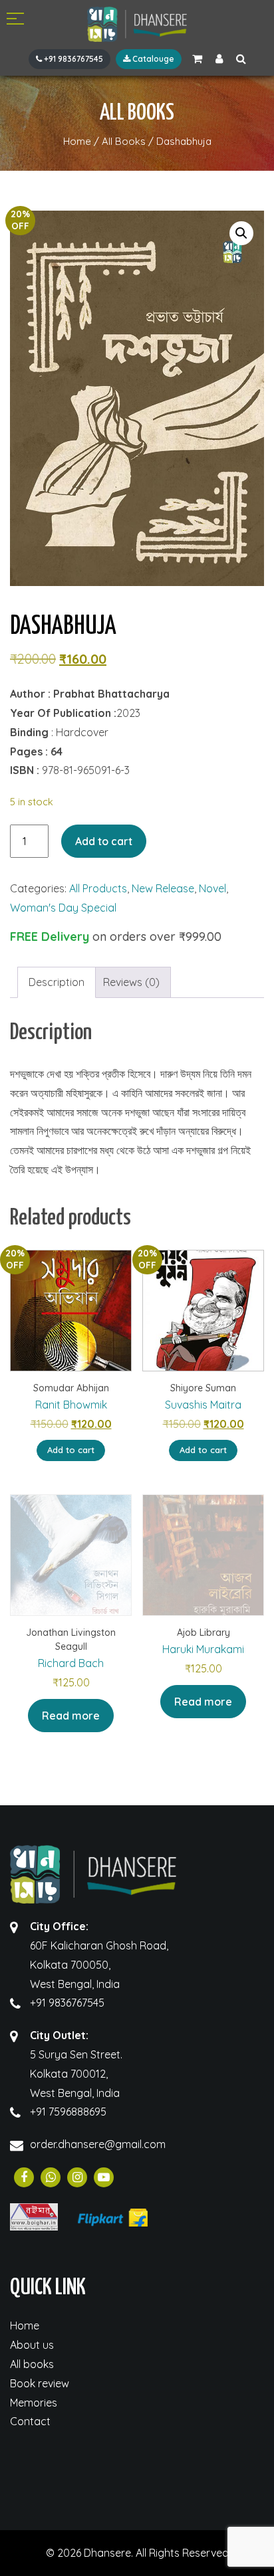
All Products (98, 888)
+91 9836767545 (72, 59)
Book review (40, 2383)
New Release (163, 888)
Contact (30, 2421)
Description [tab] (57, 982)
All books (32, 2364)
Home (25, 2326)
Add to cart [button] (71, 1450)
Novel (212, 888)
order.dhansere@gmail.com (98, 2144)
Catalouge (152, 59)
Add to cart (104, 841)
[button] (241, 233)
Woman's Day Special (63, 908)
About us (32, 2345)
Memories (34, 2403)
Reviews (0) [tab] (131, 982)
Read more (71, 1716)
